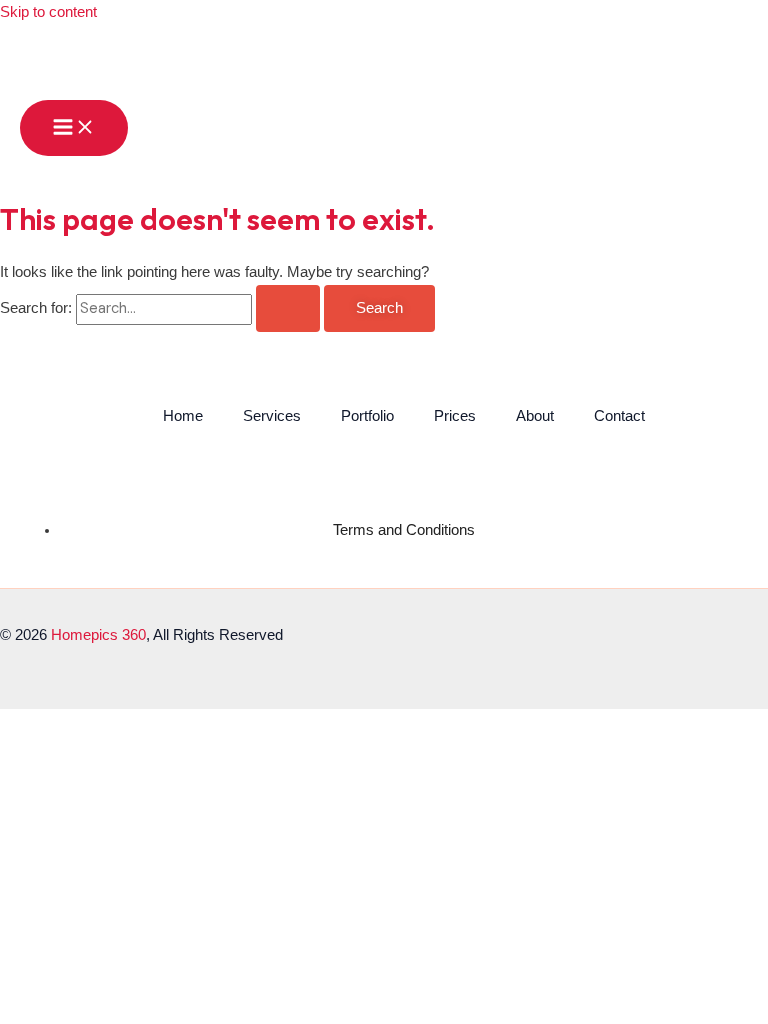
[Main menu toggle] (74, 128)
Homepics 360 (98, 635)
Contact (619, 416)
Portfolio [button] (367, 416)
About (535, 416)
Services (272, 416)
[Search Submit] (288, 308)
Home (183, 416)
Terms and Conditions (404, 530)
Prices (455, 416)
